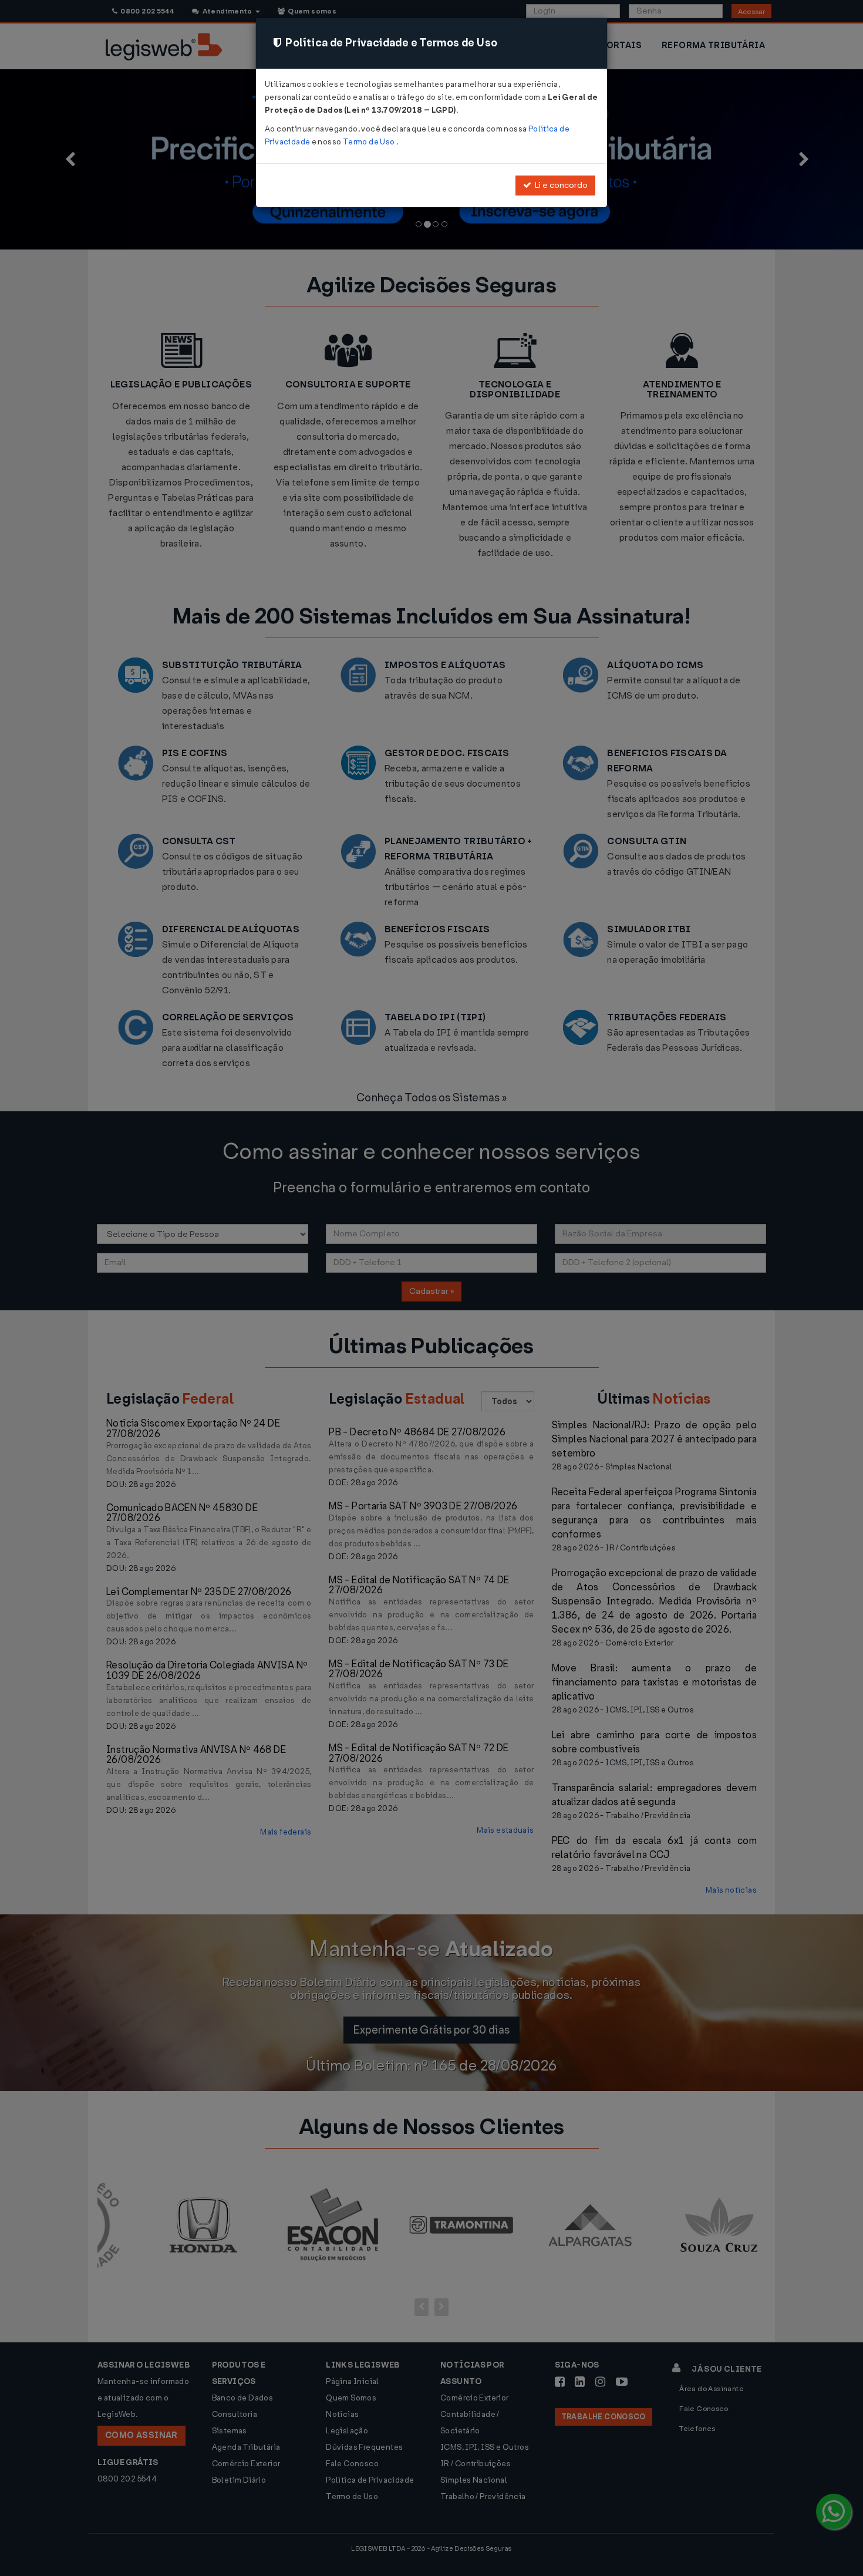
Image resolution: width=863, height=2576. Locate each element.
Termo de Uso (370, 142)
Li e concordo (559, 185)
